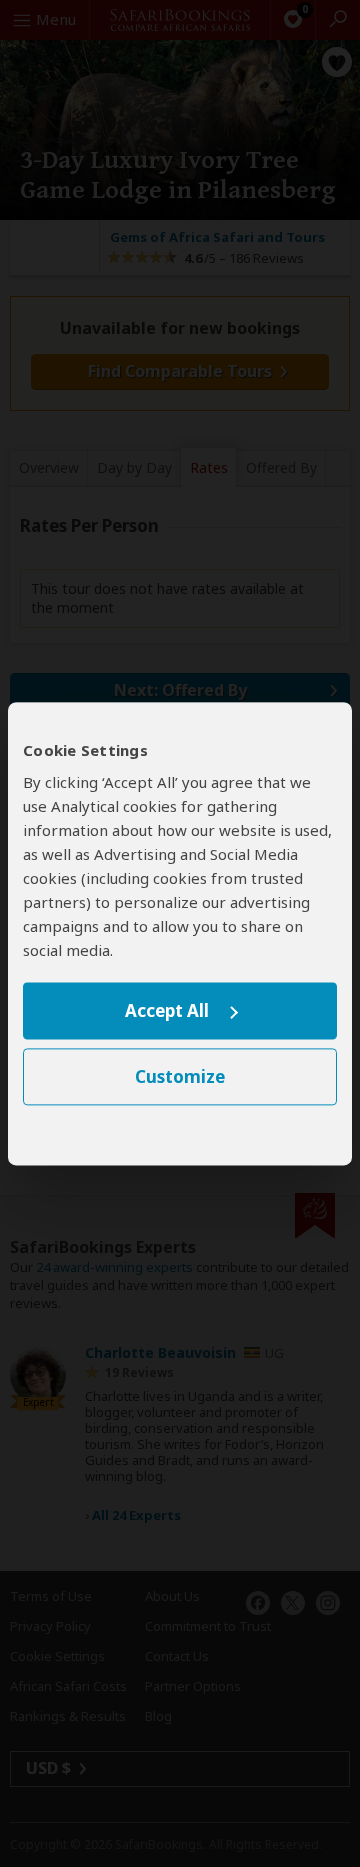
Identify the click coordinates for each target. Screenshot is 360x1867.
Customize (180, 1076)
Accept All (167, 1011)
